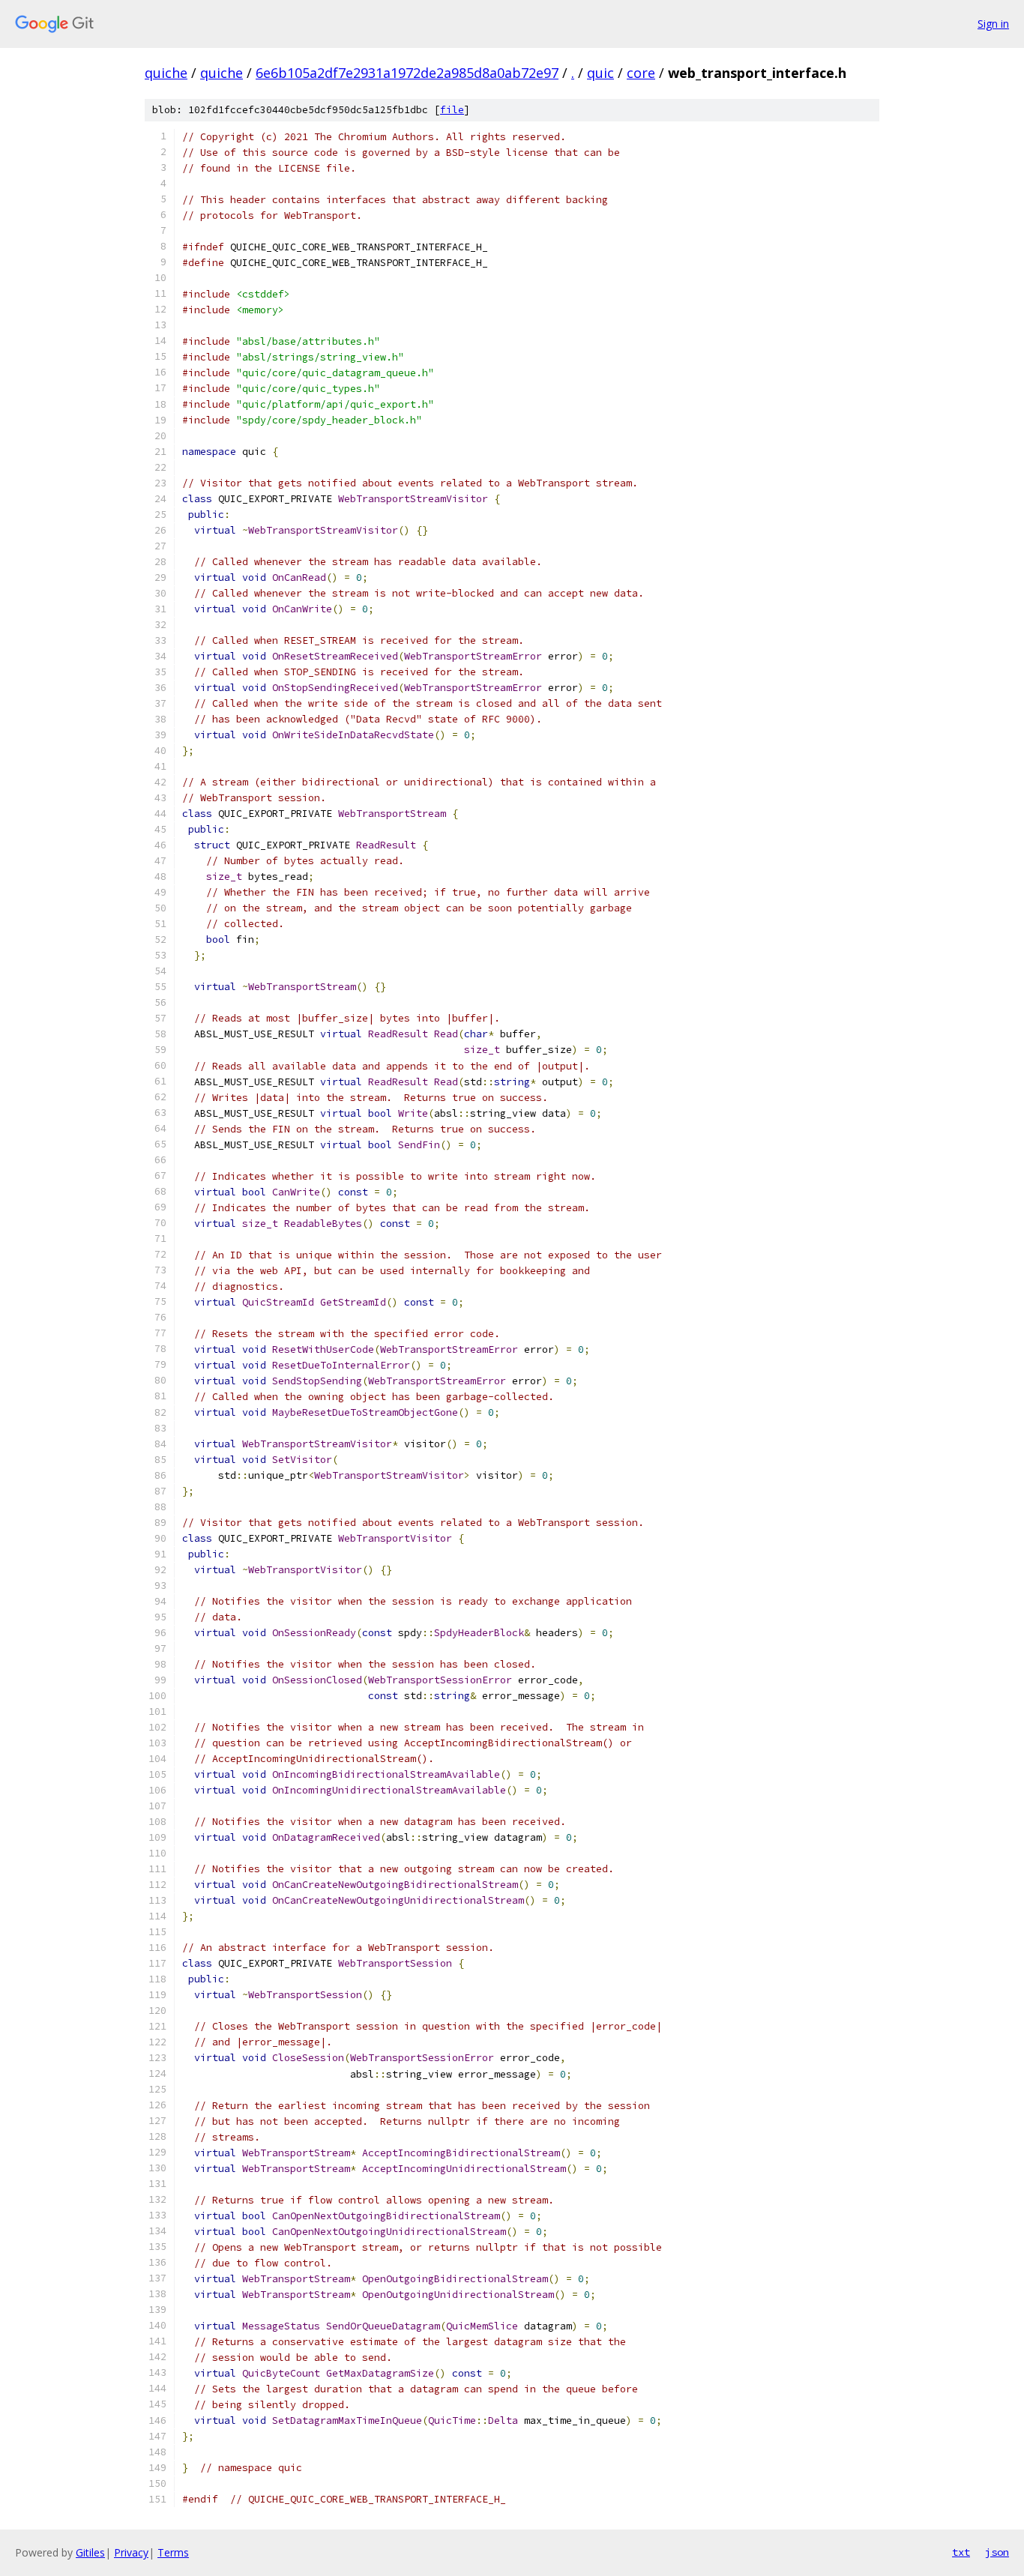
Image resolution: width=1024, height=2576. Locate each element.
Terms (173, 2552)
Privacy (131, 2552)
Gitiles (90, 2552)
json (997, 2552)
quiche (166, 73)
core (641, 73)
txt (961, 2552)
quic (600, 73)
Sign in (993, 24)
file (452, 110)
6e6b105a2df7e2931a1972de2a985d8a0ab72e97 (407, 73)
